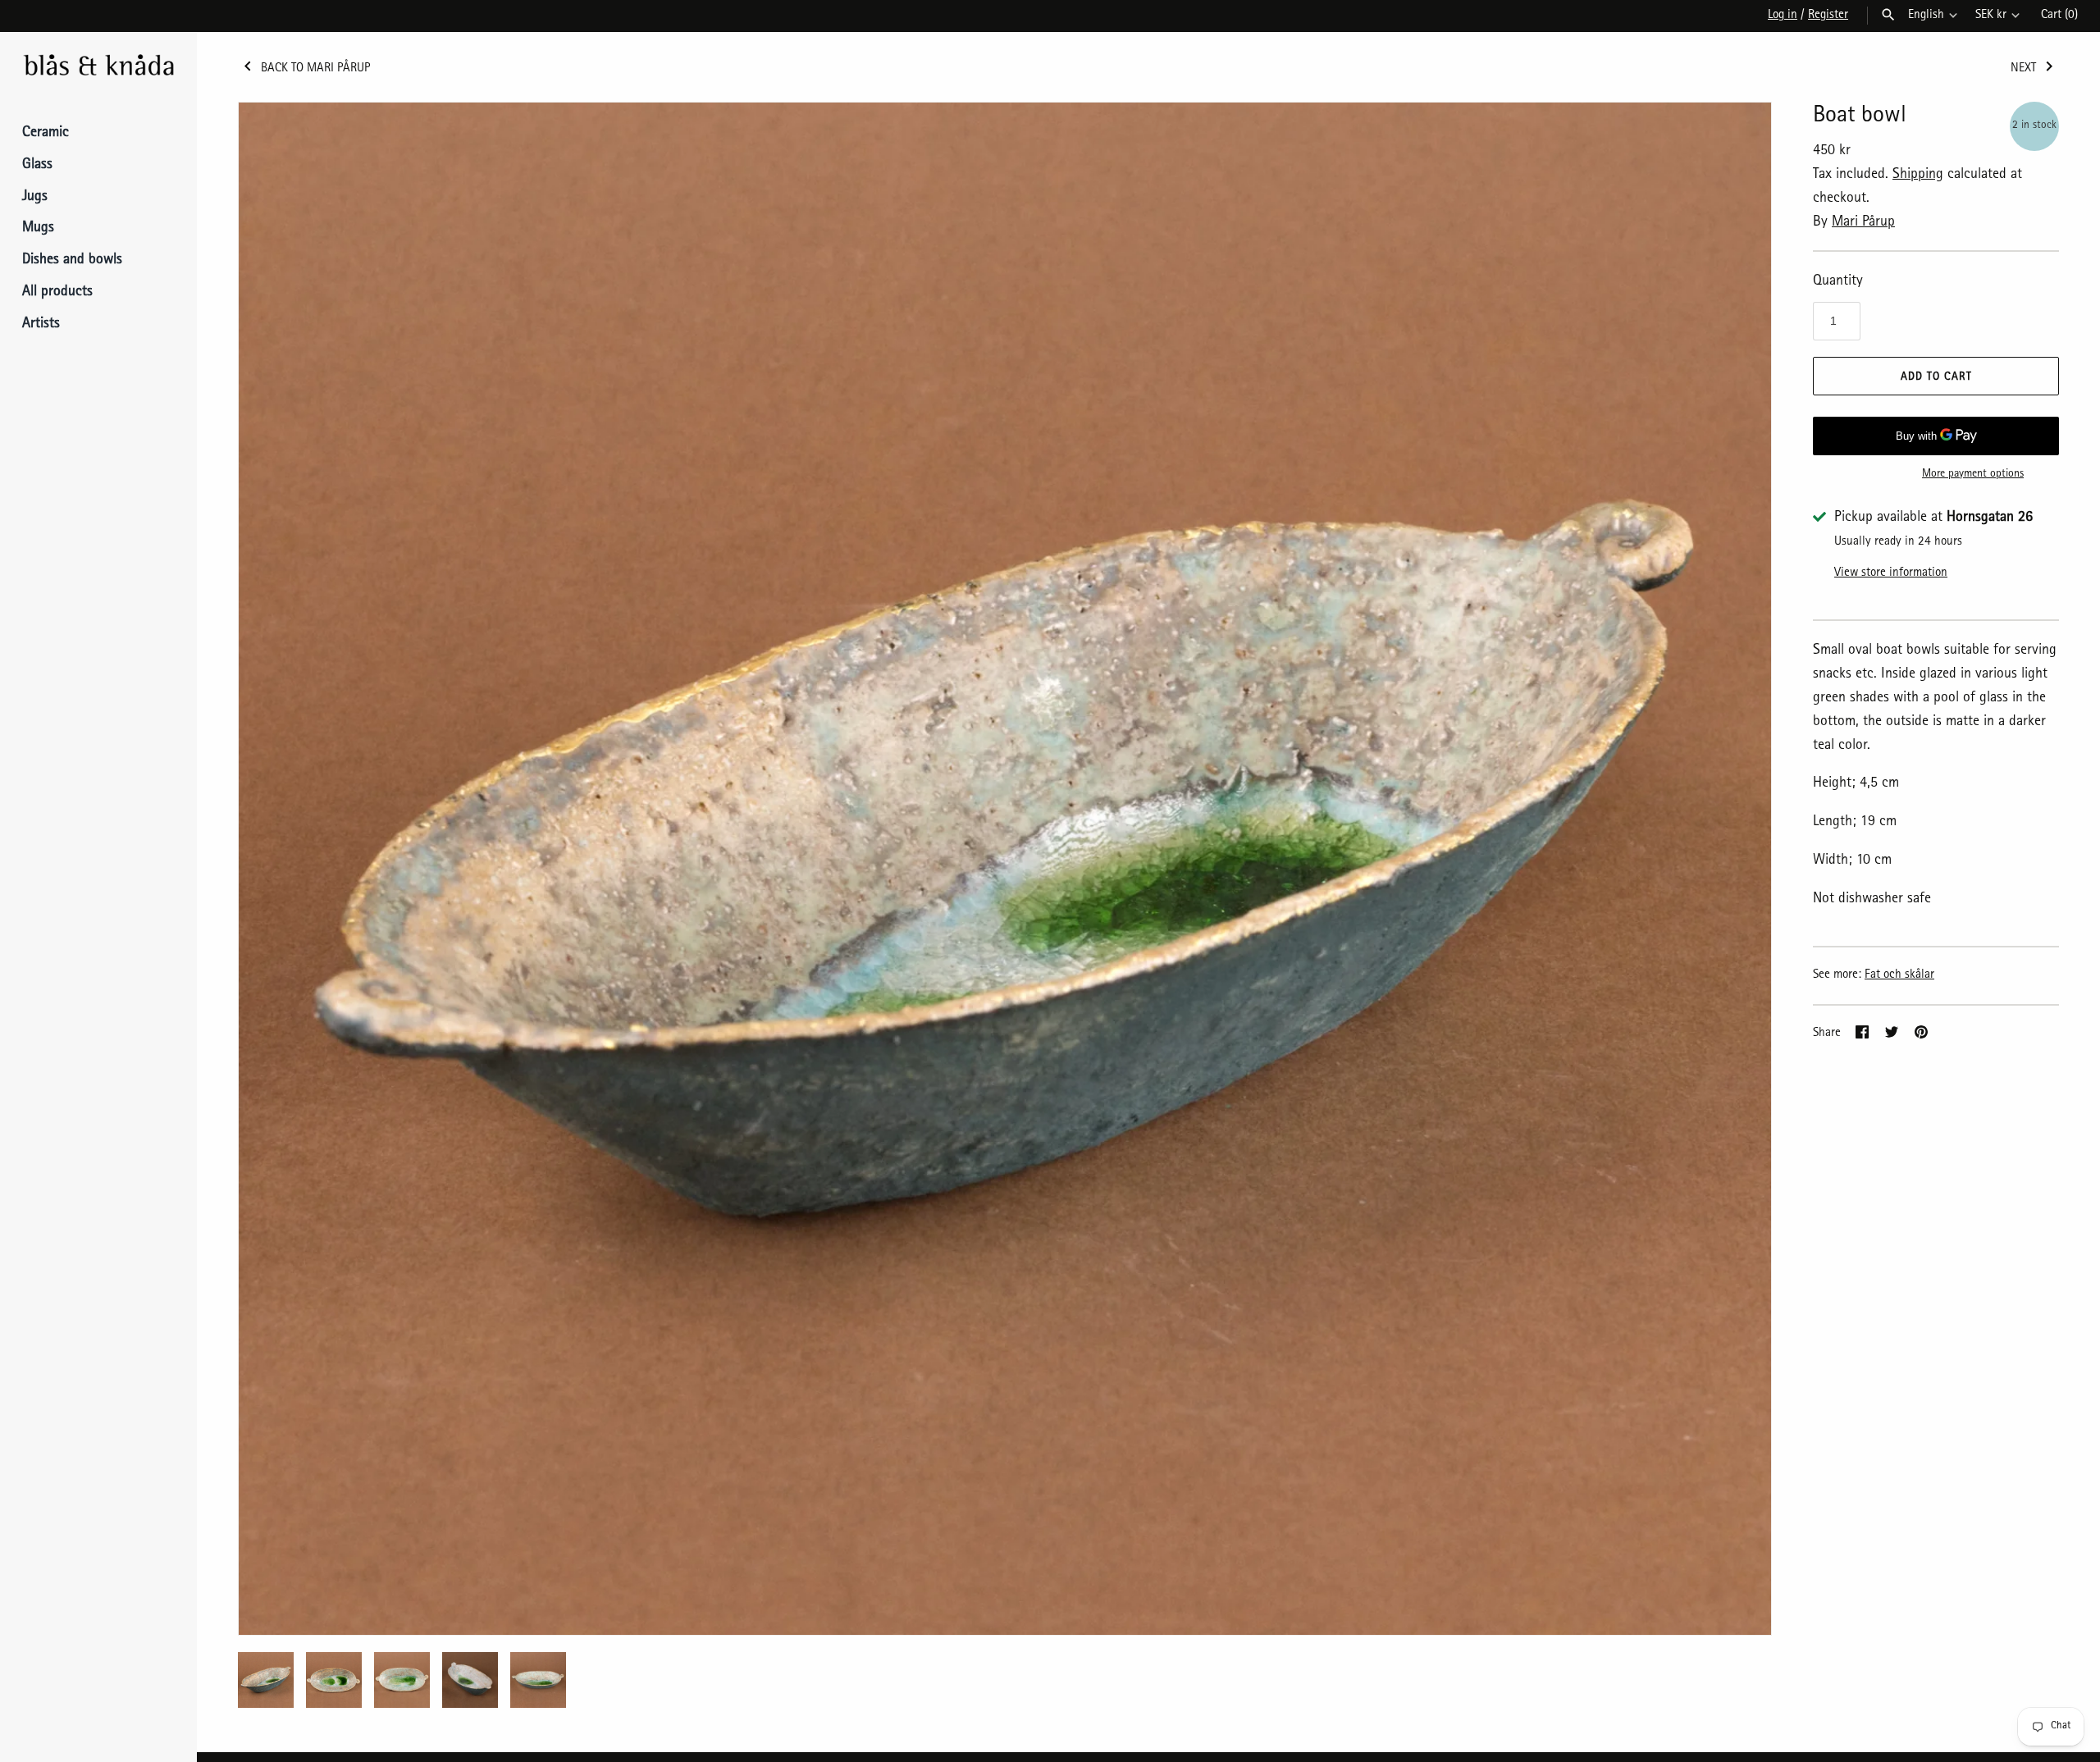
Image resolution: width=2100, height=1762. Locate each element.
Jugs (35, 198)
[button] (1737, 869)
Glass (37, 166)
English (1926, 16)
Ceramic (46, 134)
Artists (41, 325)
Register (1828, 16)
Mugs (38, 229)
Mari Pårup (1863, 223)
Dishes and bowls (72, 261)
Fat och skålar (1899, 975)
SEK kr (1991, 16)
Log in (1783, 16)
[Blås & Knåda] (98, 67)
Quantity (1838, 282)
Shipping (1918, 176)
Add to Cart (1936, 377)
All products (57, 293)
